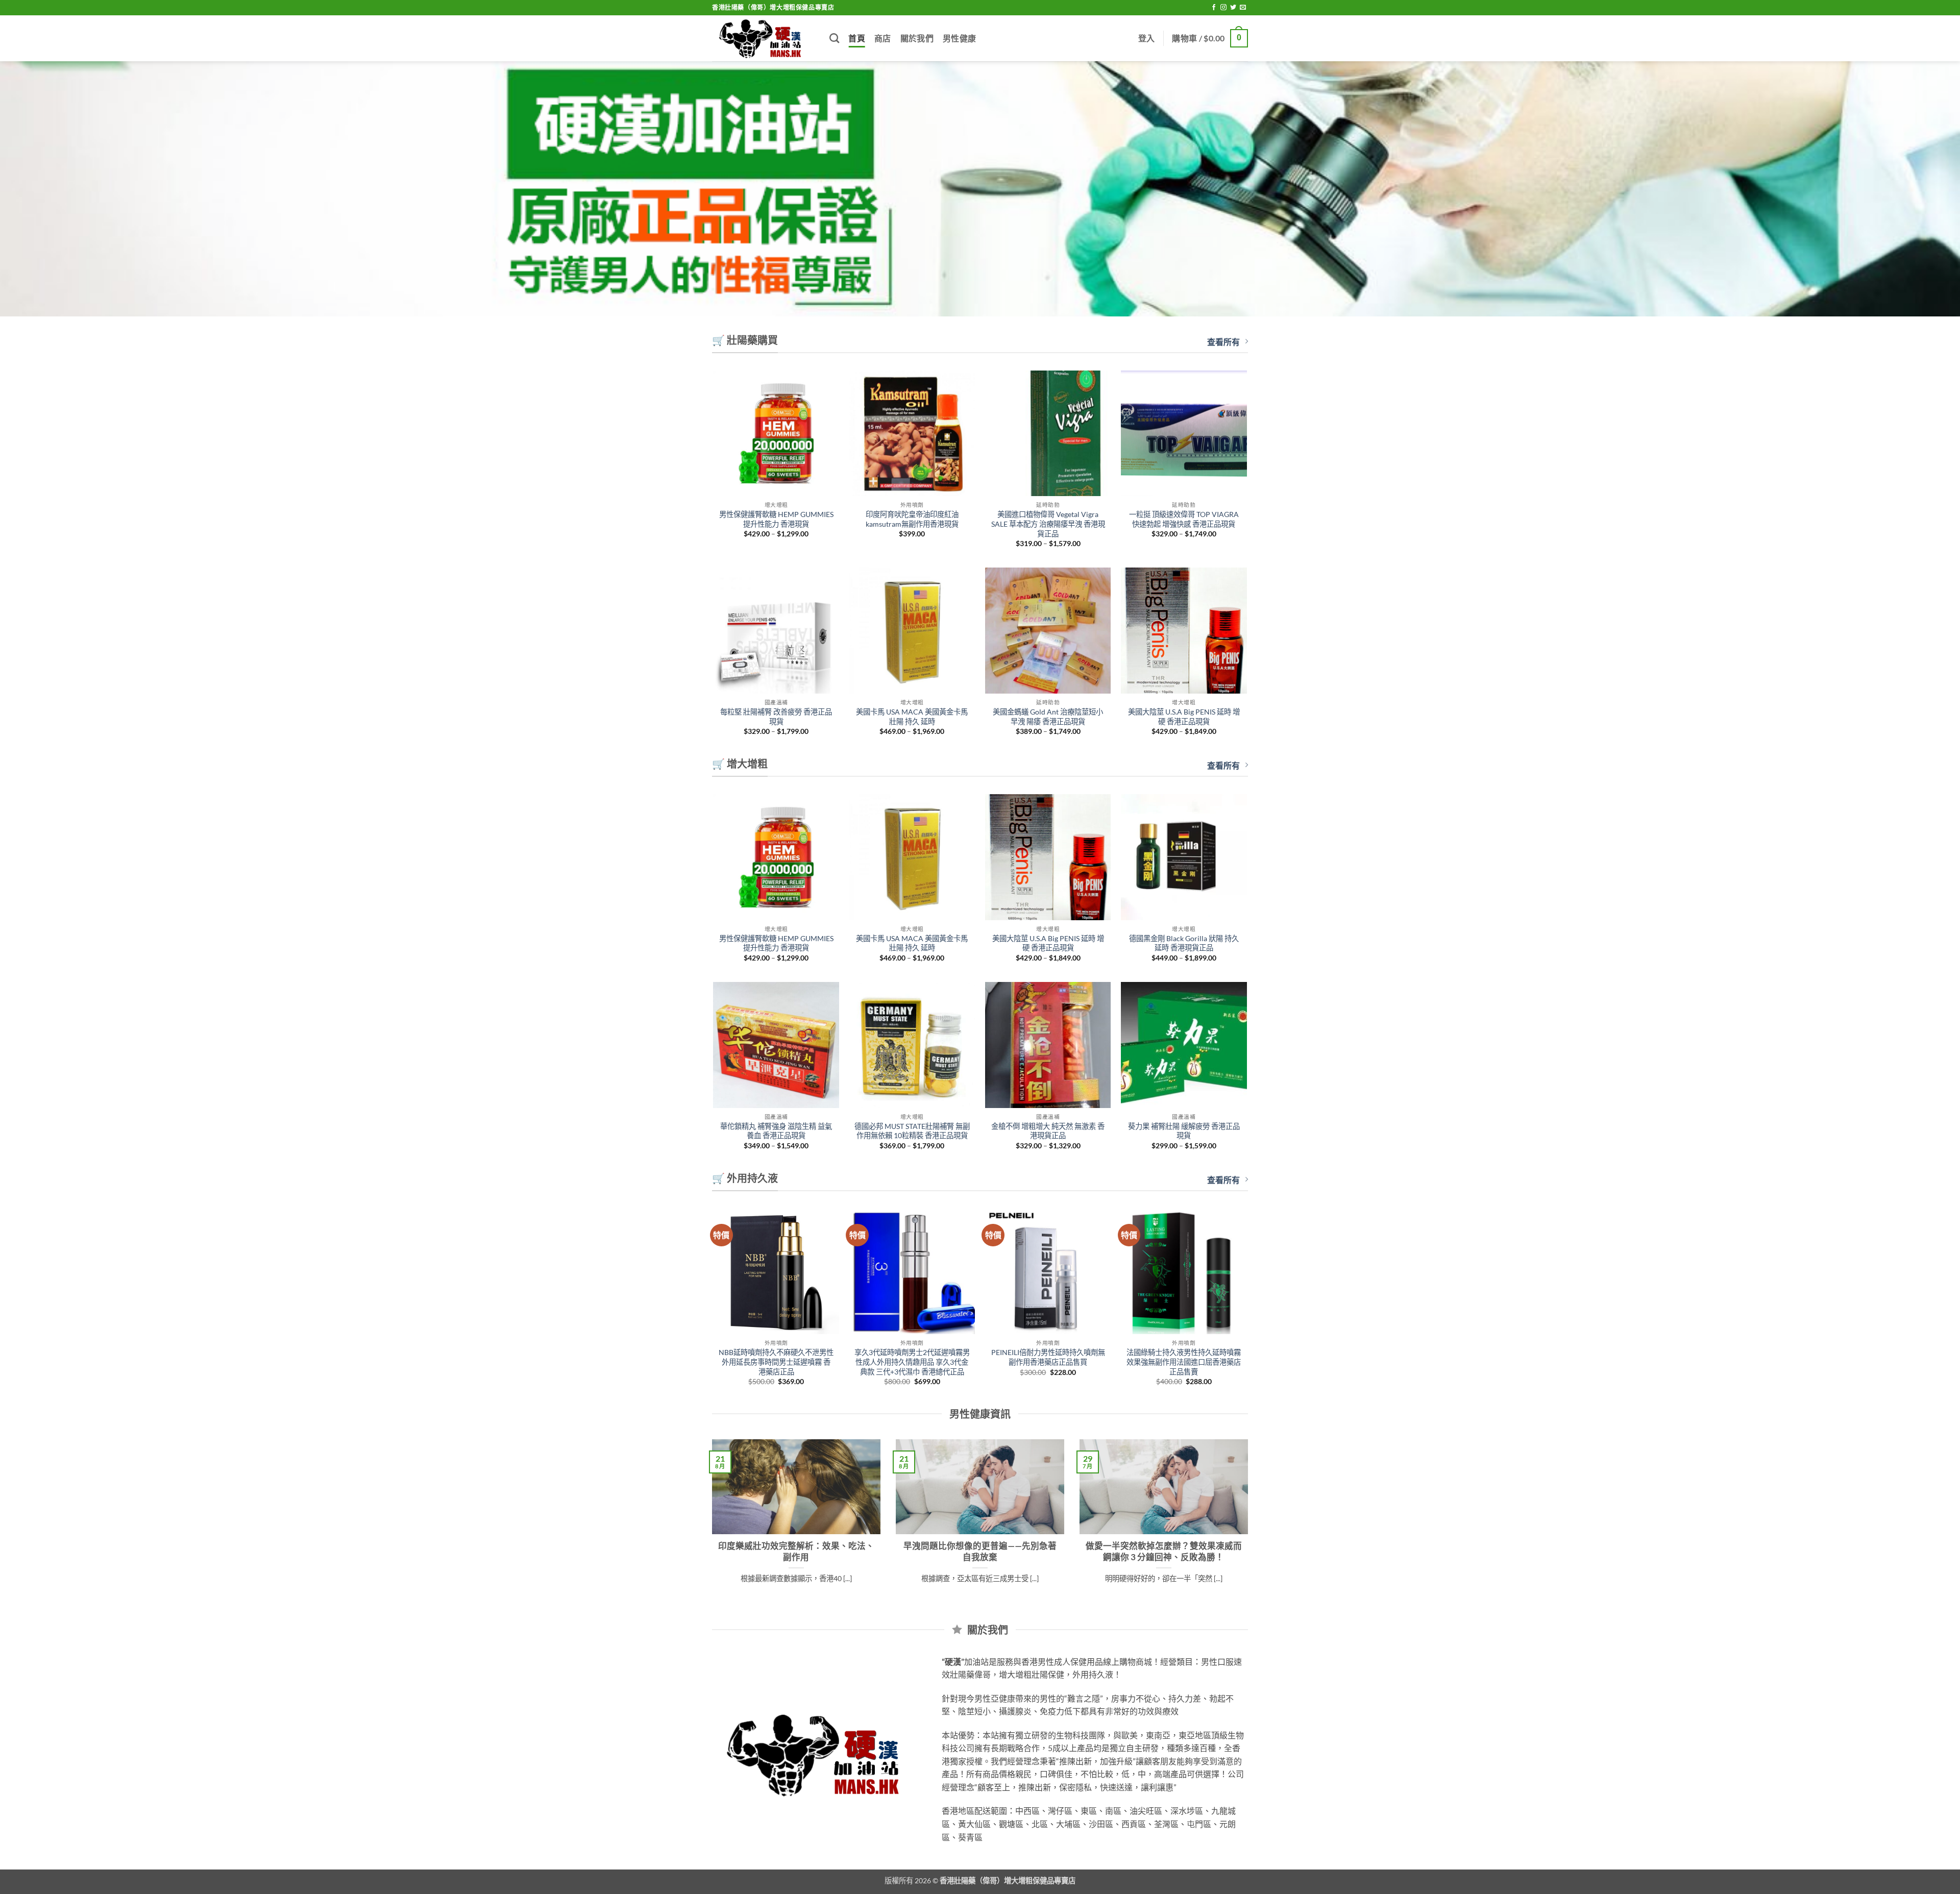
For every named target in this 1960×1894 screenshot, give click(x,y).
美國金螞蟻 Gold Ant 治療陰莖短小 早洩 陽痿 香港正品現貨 (1048, 717)
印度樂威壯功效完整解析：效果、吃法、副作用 (796, 1552)
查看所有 (1223, 342)
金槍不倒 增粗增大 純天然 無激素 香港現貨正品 (1048, 1131)
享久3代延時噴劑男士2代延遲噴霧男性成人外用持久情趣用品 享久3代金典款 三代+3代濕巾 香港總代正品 (912, 1362)
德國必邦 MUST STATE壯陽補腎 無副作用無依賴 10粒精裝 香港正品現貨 (912, 1131)
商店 (883, 38)
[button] (1147, 38)
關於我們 (917, 38)
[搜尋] (834, 38)
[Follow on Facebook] (1214, 8)
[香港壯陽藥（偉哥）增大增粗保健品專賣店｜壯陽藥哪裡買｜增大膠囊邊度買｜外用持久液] (763, 39)
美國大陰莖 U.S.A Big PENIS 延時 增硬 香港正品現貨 (1184, 717)
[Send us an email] (1243, 8)
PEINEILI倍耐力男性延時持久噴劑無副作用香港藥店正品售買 (1048, 1357)
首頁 (857, 38)
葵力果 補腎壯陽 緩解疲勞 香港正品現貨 (1184, 1131)
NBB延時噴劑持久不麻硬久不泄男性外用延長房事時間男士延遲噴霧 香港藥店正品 (776, 1362)
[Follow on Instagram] (1223, 8)
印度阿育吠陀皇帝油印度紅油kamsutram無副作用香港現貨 (912, 519)
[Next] (1250, 1529)
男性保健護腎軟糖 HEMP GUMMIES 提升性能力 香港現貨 (776, 519)
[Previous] (710, 1529)
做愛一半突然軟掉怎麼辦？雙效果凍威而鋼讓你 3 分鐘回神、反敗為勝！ (1164, 1552)
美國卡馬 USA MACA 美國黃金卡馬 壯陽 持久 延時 (912, 717)
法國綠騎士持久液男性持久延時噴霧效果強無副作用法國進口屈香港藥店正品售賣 (1184, 1362)
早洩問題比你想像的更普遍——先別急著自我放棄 (980, 1552)
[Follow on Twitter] (1233, 8)
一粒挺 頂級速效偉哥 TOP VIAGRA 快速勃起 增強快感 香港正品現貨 (1184, 519)
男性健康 (959, 38)
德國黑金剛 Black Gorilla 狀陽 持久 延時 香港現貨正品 (1184, 943)
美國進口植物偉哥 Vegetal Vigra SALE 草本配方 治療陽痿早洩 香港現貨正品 (1048, 524)
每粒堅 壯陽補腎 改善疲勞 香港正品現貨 (776, 717)
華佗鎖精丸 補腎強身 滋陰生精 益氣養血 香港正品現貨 (776, 1131)
